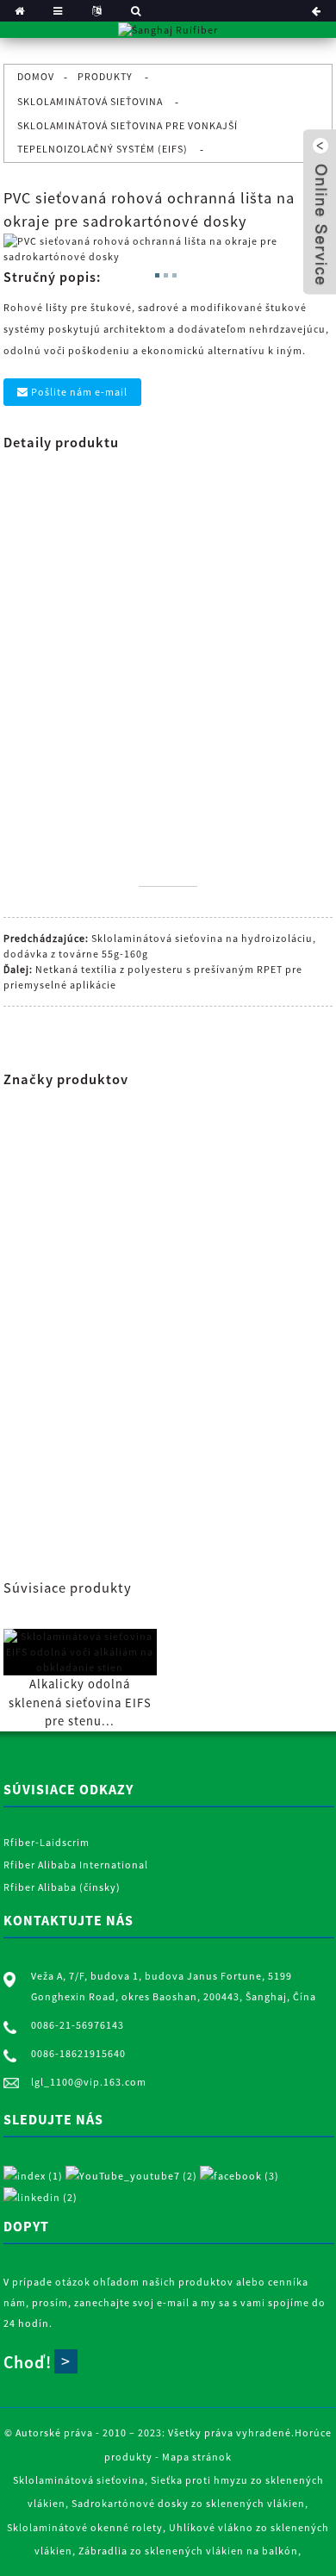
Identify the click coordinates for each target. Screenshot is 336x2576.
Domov (36, 76)
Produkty (105, 76)
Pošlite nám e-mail (79, 392)
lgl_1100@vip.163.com (89, 2082)
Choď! (28, 2362)
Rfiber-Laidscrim (47, 1842)
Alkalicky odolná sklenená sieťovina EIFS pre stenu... (80, 1703)
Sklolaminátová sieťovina (90, 101)
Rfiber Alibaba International (76, 1865)
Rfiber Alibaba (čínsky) (62, 1887)
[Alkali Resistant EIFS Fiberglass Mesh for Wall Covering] (80, 1650)
